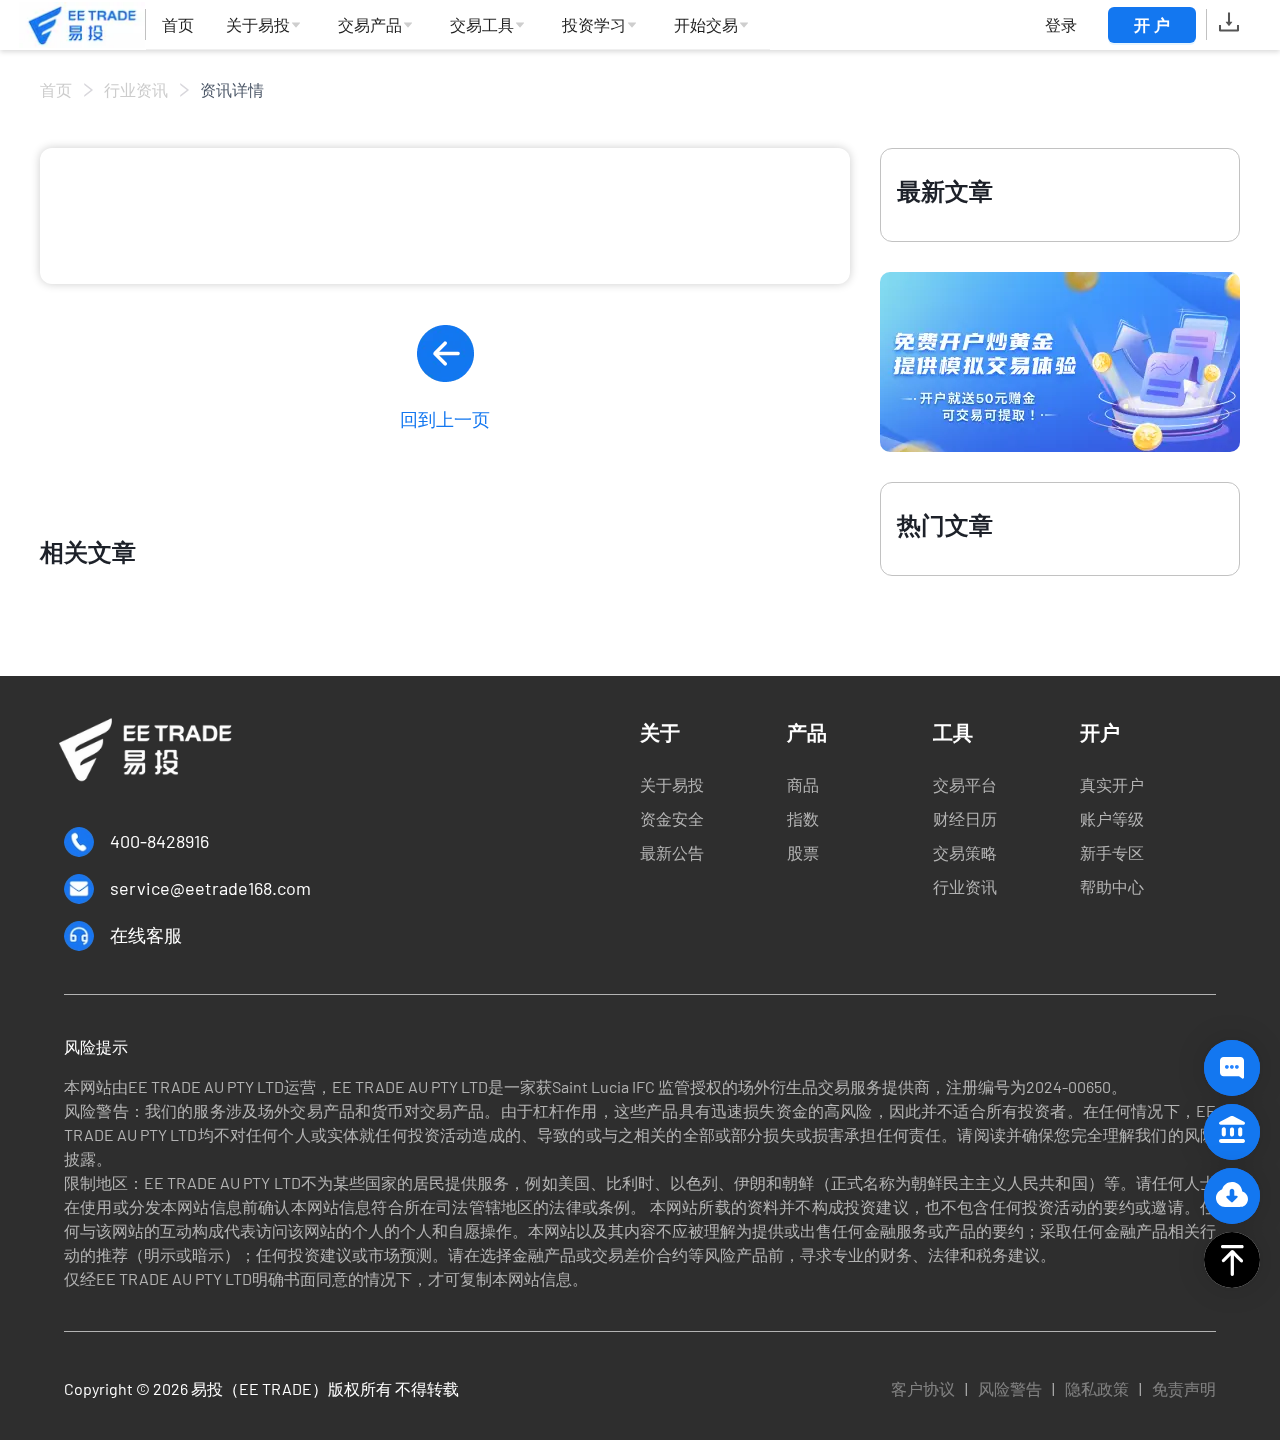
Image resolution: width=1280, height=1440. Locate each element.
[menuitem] (178, 25)
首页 (56, 90)
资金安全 (672, 818)
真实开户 (1112, 784)
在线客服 (146, 935)
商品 (803, 784)
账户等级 (1112, 818)
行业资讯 (136, 90)
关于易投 (672, 784)
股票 (803, 852)
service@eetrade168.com (210, 888)
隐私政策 (1097, 1388)
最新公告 (672, 852)
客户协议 (923, 1388)
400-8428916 (159, 841)
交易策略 (965, 852)
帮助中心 (1112, 886)
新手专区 (1112, 852)
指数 (803, 818)
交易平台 (965, 784)
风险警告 (1010, 1388)
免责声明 (1184, 1388)
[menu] (458, 25)
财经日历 (965, 818)
